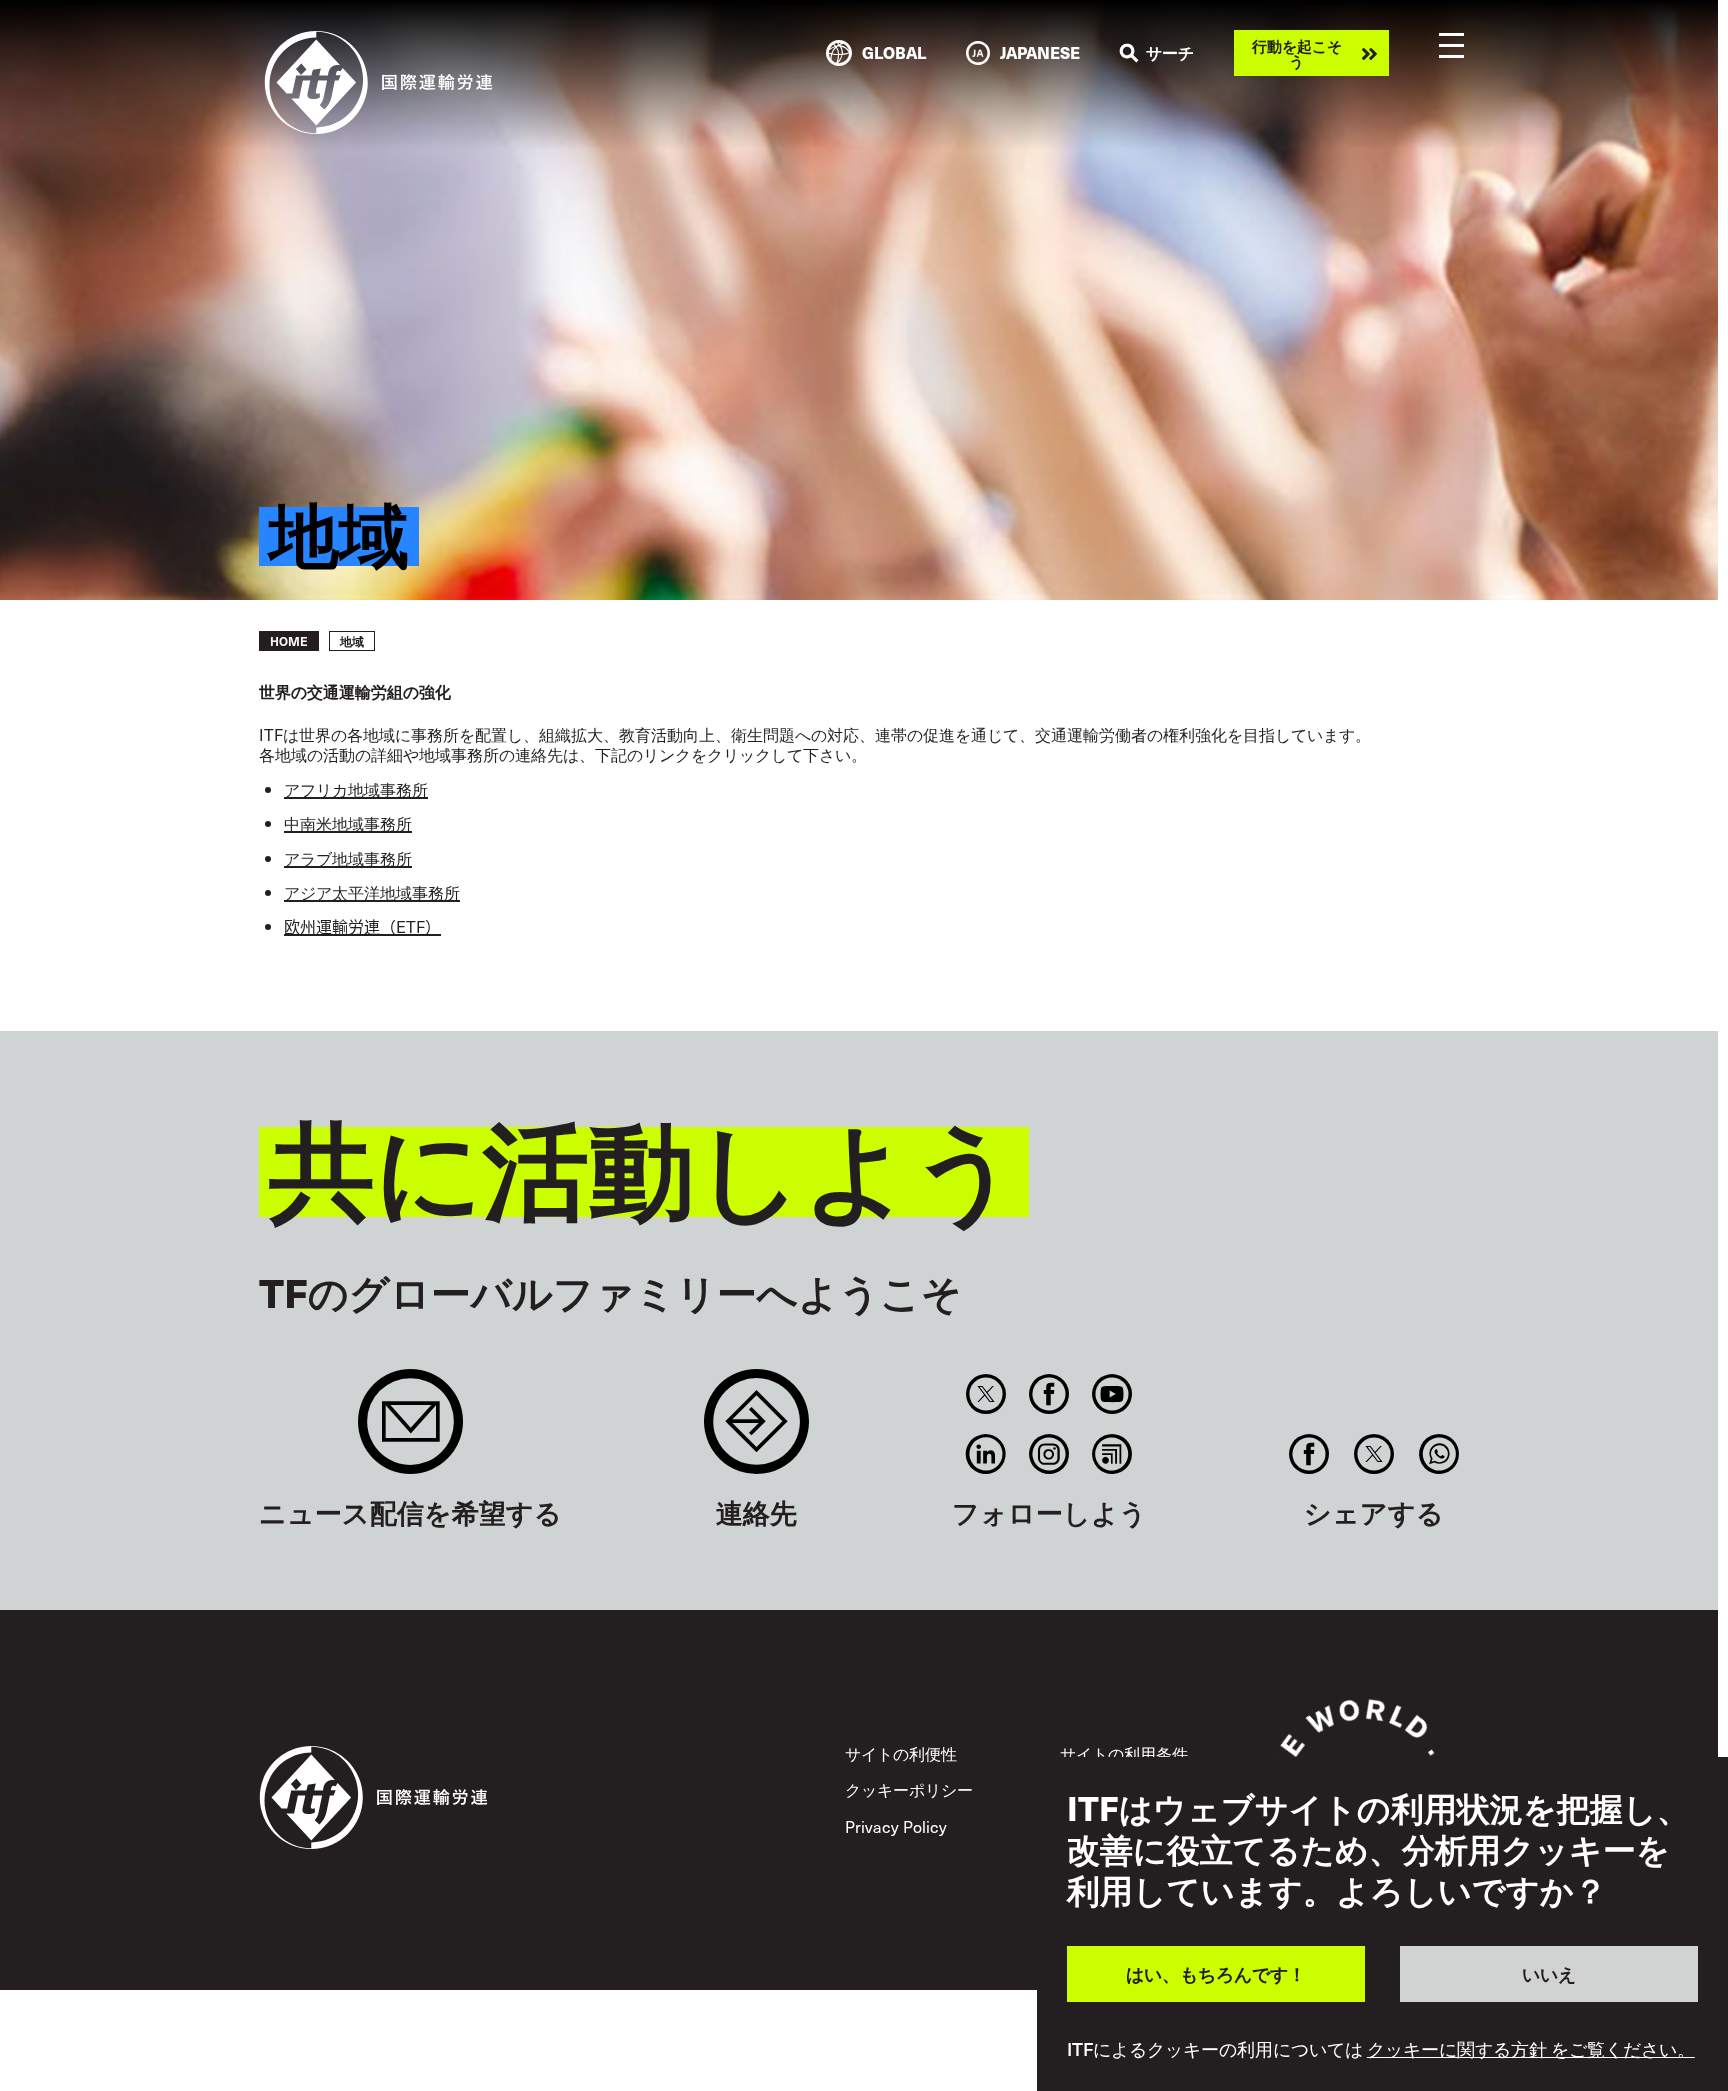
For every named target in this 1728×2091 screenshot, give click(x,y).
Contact (756, 1431)
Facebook (1049, 1394)
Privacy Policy (896, 1826)
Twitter (985, 1394)
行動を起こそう (1297, 53)
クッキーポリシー (909, 1789)
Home (289, 641)
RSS (1112, 1454)
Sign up (410, 1431)
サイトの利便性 (901, 1753)
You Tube (1112, 1394)
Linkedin (985, 1454)
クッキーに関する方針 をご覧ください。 (1531, 2049)
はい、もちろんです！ (1216, 1973)
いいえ (1549, 1973)
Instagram (1049, 1454)
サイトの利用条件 (1124, 1753)
